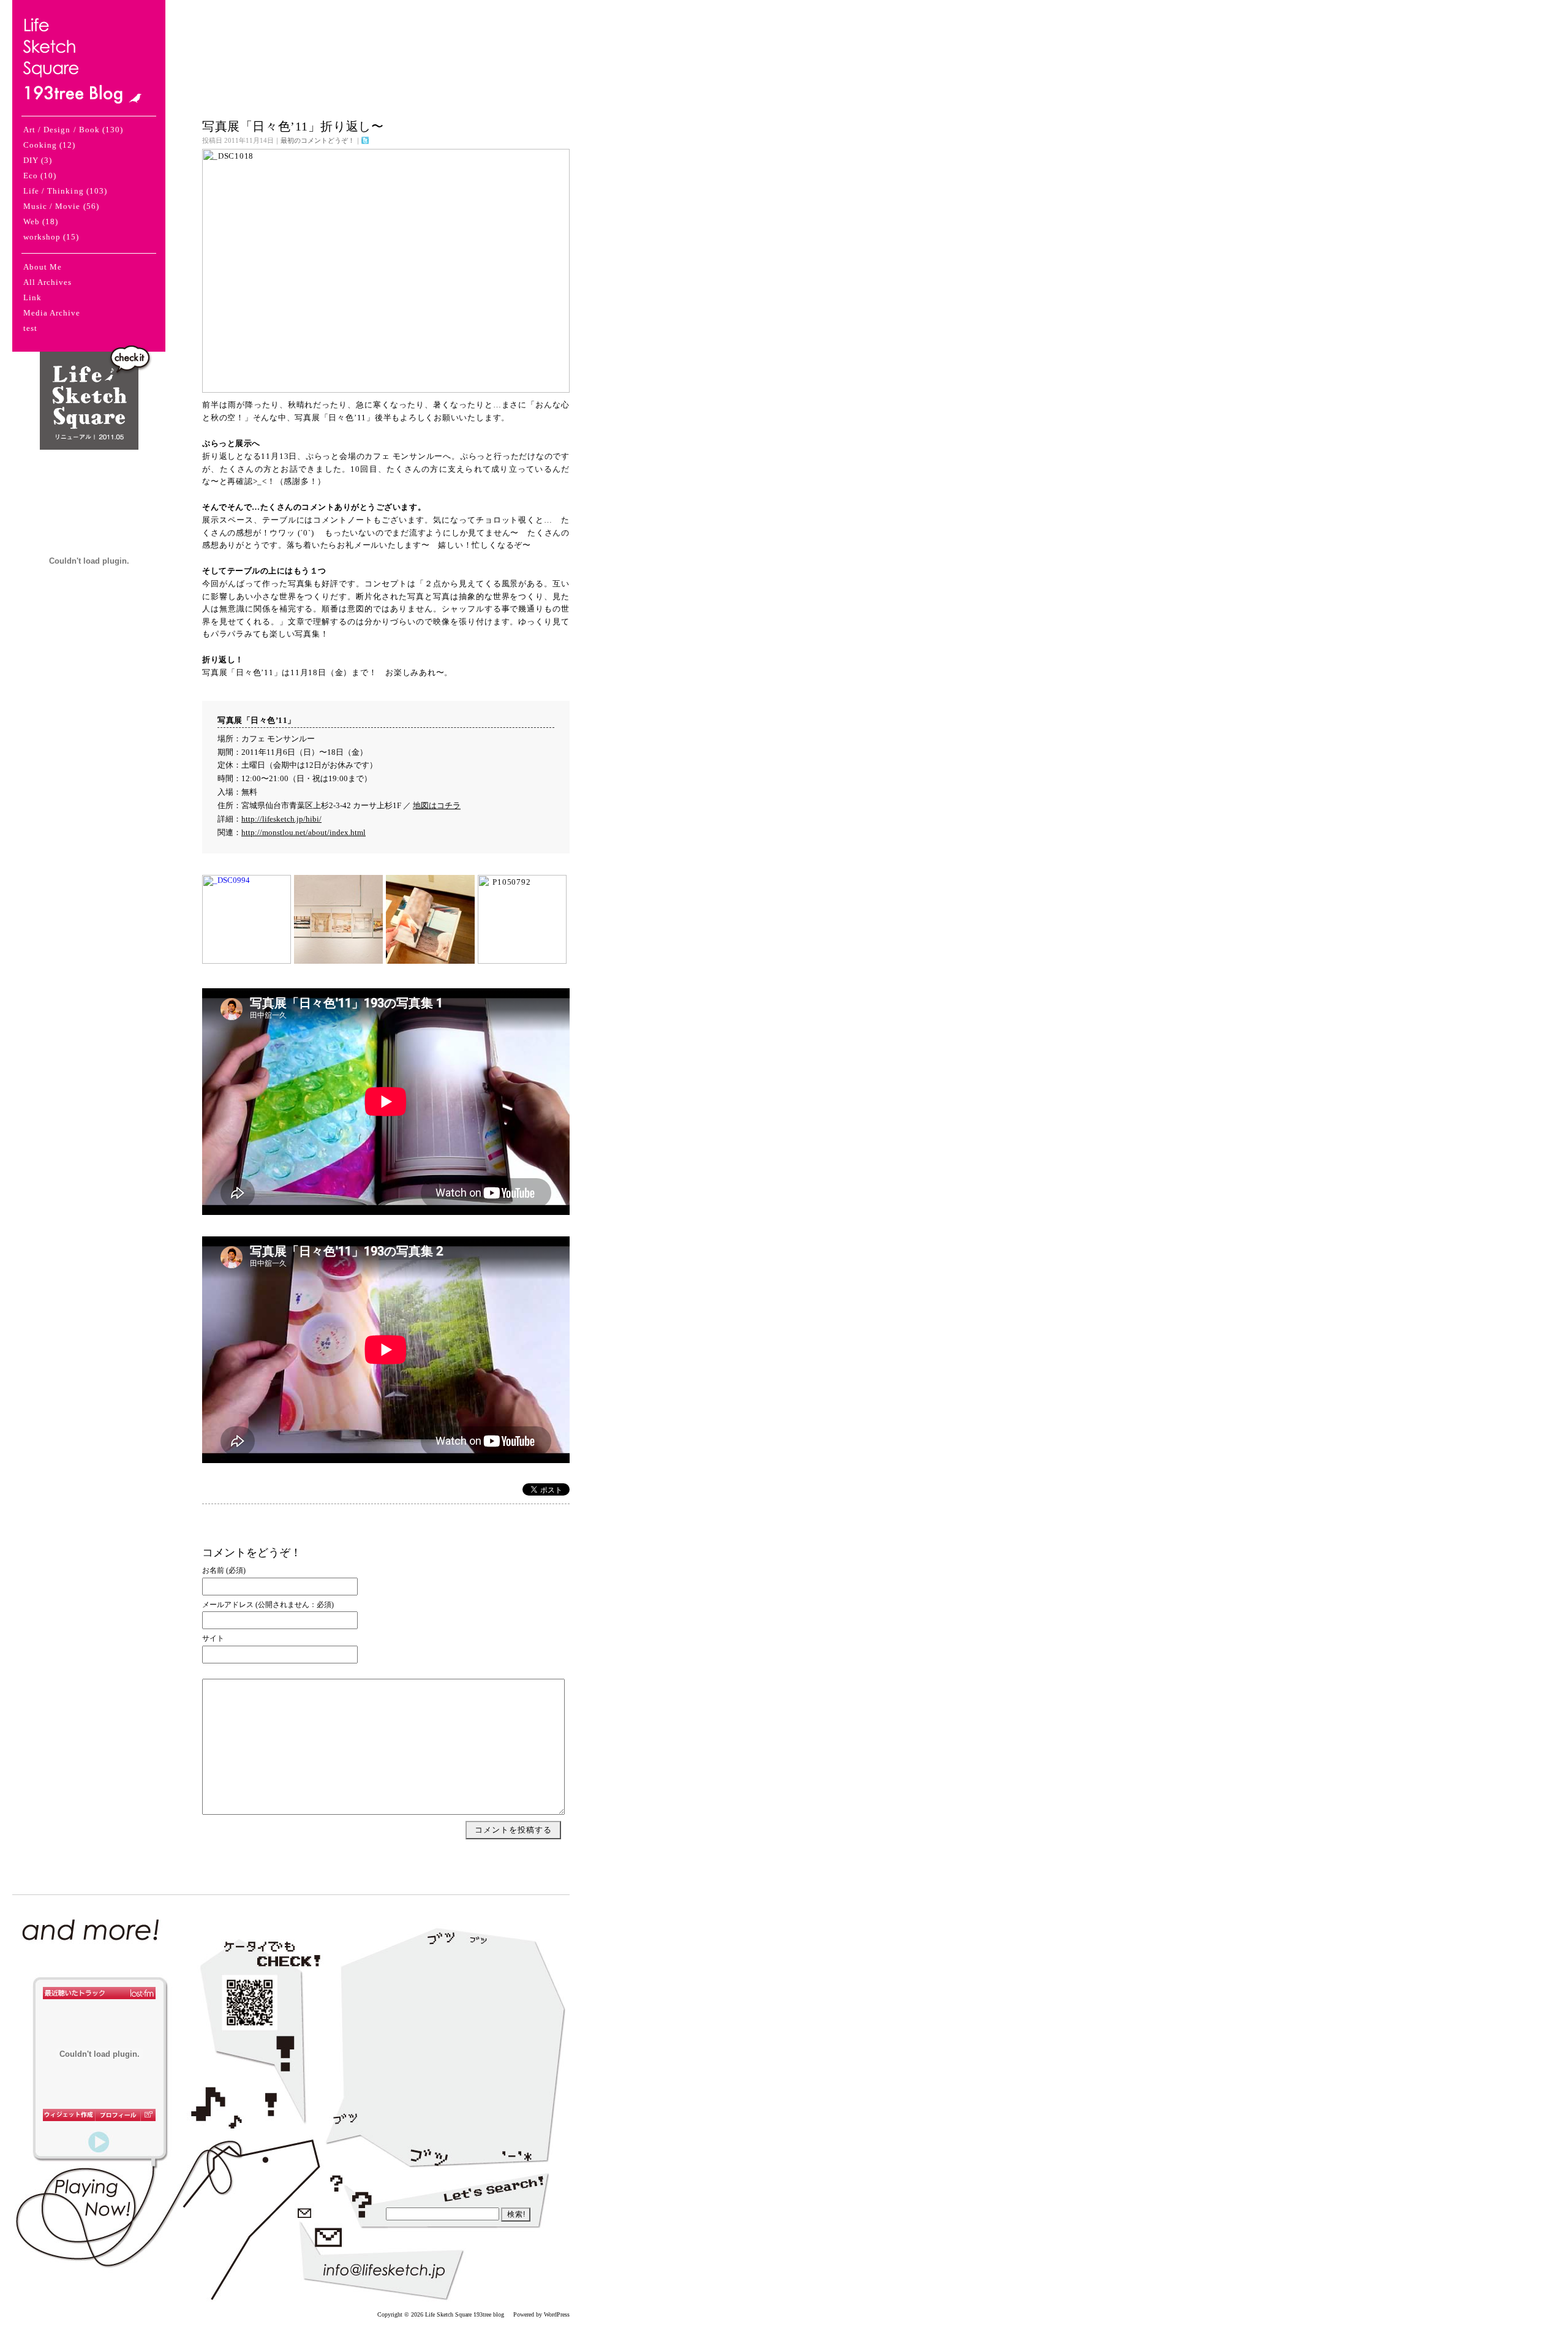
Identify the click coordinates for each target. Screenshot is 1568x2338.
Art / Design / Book (62, 130)
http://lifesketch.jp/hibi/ (281, 819)
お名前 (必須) (224, 1571)
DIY (31, 160)
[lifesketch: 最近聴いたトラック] (99, 1993)
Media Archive (52, 313)
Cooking (40, 145)
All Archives (47, 282)
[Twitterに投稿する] (365, 140)
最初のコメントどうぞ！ (318, 140)
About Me (43, 267)
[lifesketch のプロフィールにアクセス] (118, 2115)
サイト (213, 1639)
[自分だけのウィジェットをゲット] (69, 2115)
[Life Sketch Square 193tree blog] (82, 97)
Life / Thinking (54, 191)
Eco (31, 176)
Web (32, 221)
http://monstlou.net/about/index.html (303, 832)
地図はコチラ (437, 805)
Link (32, 297)
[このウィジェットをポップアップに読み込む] (148, 2115)
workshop (42, 237)
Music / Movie (52, 206)
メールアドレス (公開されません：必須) (268, 1605)
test (30, 328)
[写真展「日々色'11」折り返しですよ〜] (386, 390)
